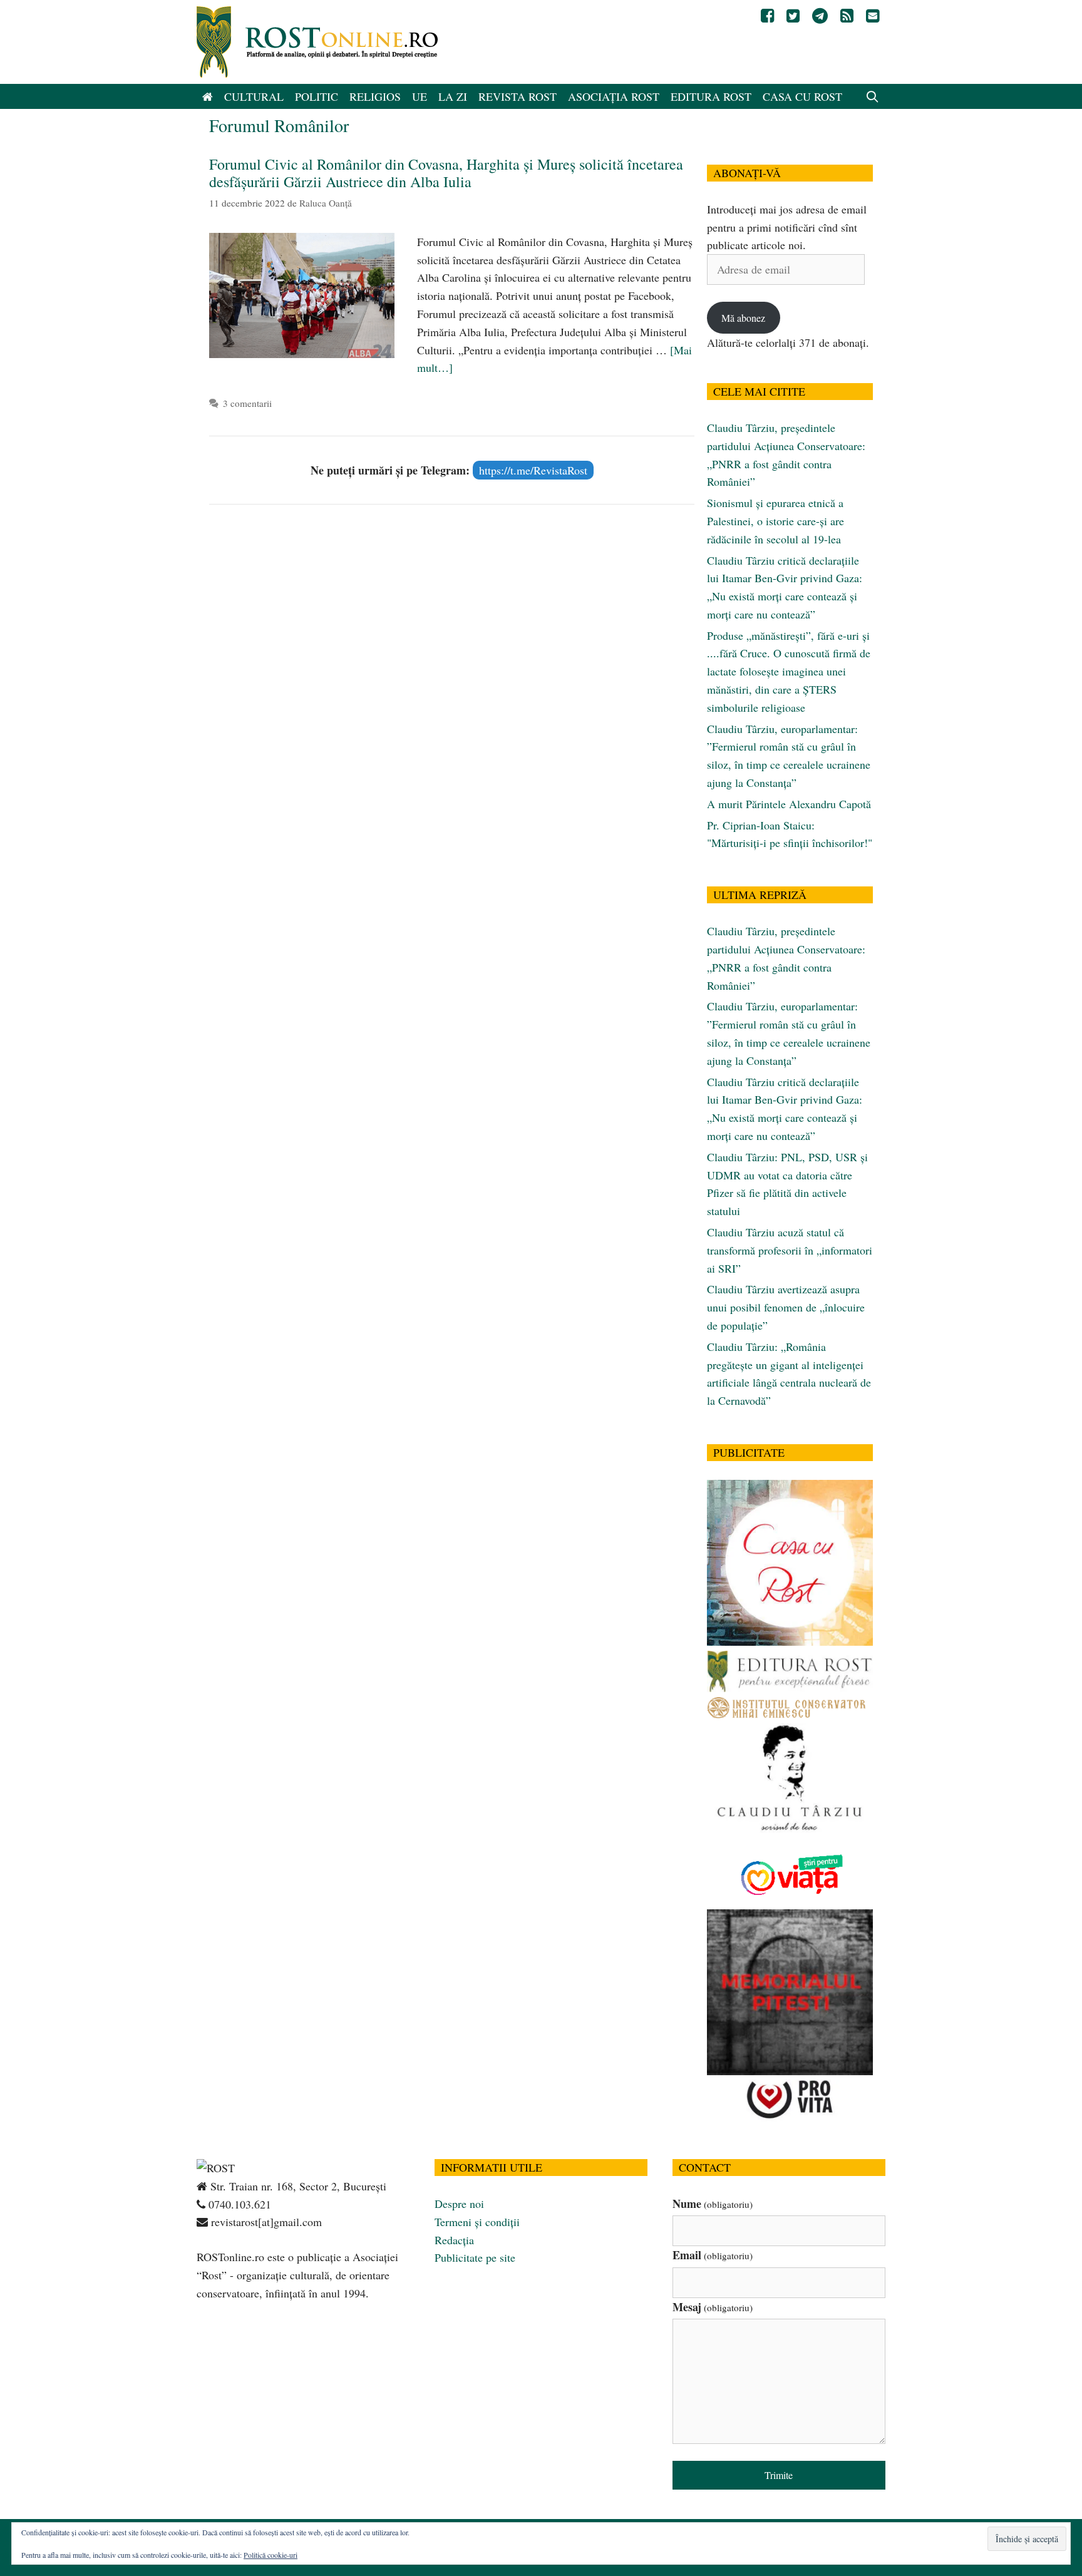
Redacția (454, 2240)
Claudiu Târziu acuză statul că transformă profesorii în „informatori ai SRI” (790, 1250)
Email (713, 2255)
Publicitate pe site (475, 2257)
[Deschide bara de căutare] (873, 96)
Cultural (254, 96)
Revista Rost (518, 96)
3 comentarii (247, 403)
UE (420, 96)
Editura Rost (711, 96)
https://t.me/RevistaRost (533, 470)
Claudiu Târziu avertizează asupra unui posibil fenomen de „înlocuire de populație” (786, 1307)
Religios (375, 96)
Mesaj (713, 2307)
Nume (713, 2204)
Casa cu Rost (802, 96)
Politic (317, 96)
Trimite (779, 2475)
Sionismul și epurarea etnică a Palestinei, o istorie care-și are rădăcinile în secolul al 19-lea (775, 521)
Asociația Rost (614, 96)
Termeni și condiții (477, 2222)
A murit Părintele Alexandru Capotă (789, 804)
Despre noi (459, 2204)
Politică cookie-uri (270, 2555)
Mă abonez (743, 318)
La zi (453, 96)
